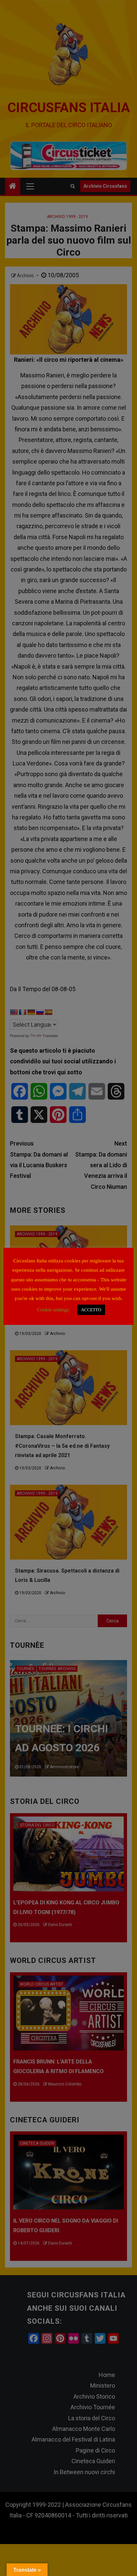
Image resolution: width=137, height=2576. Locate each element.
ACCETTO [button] (91, 1310)
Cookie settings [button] (53, 1310)
